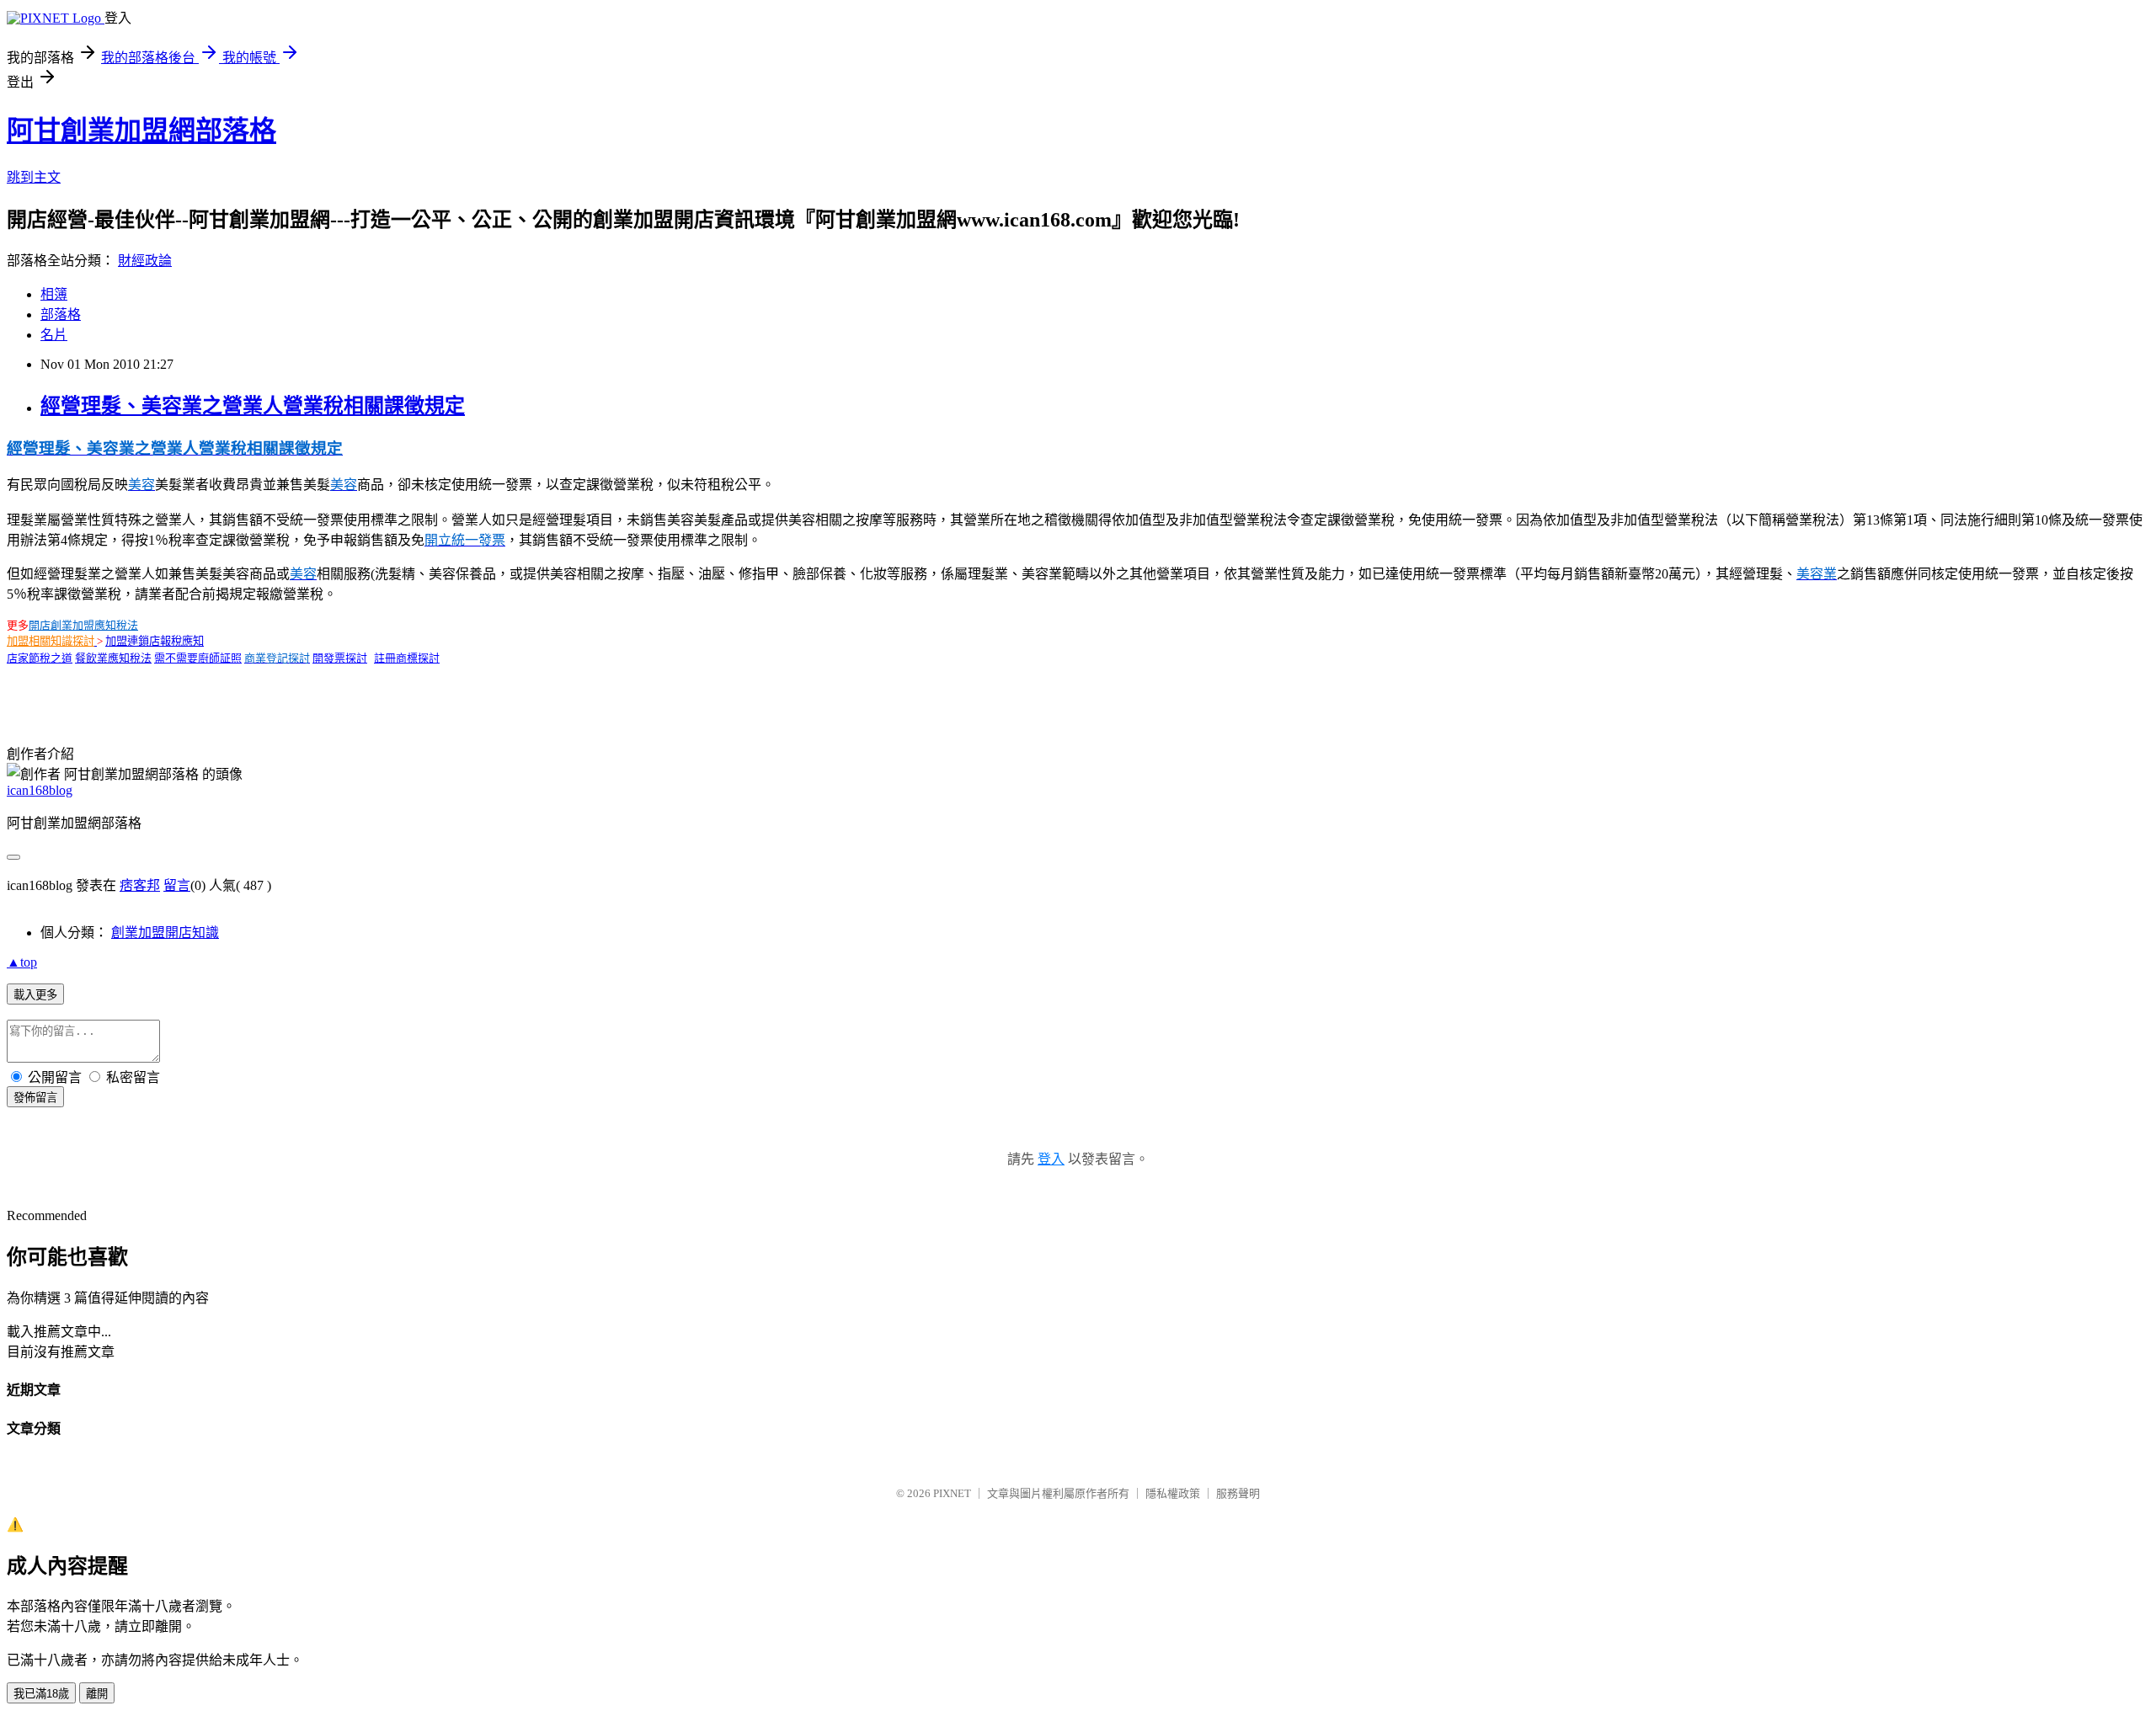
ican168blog (40, 790)
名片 (54, 335)
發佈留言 (35, 1098)
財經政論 (145, 261)
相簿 (54, 294)
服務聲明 (1238, 1493)
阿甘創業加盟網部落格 (141, 131)
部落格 (61, 314)
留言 (177, 885)
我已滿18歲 (41, 1694)
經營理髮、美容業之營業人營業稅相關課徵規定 (253, 406)
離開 (97, 1694)
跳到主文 (34, 177)
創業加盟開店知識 (165, 933)
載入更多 (35, 995)
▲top (22, 962)
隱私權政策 (1173, 1493)
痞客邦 (140, 885)
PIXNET (952, 1493)
